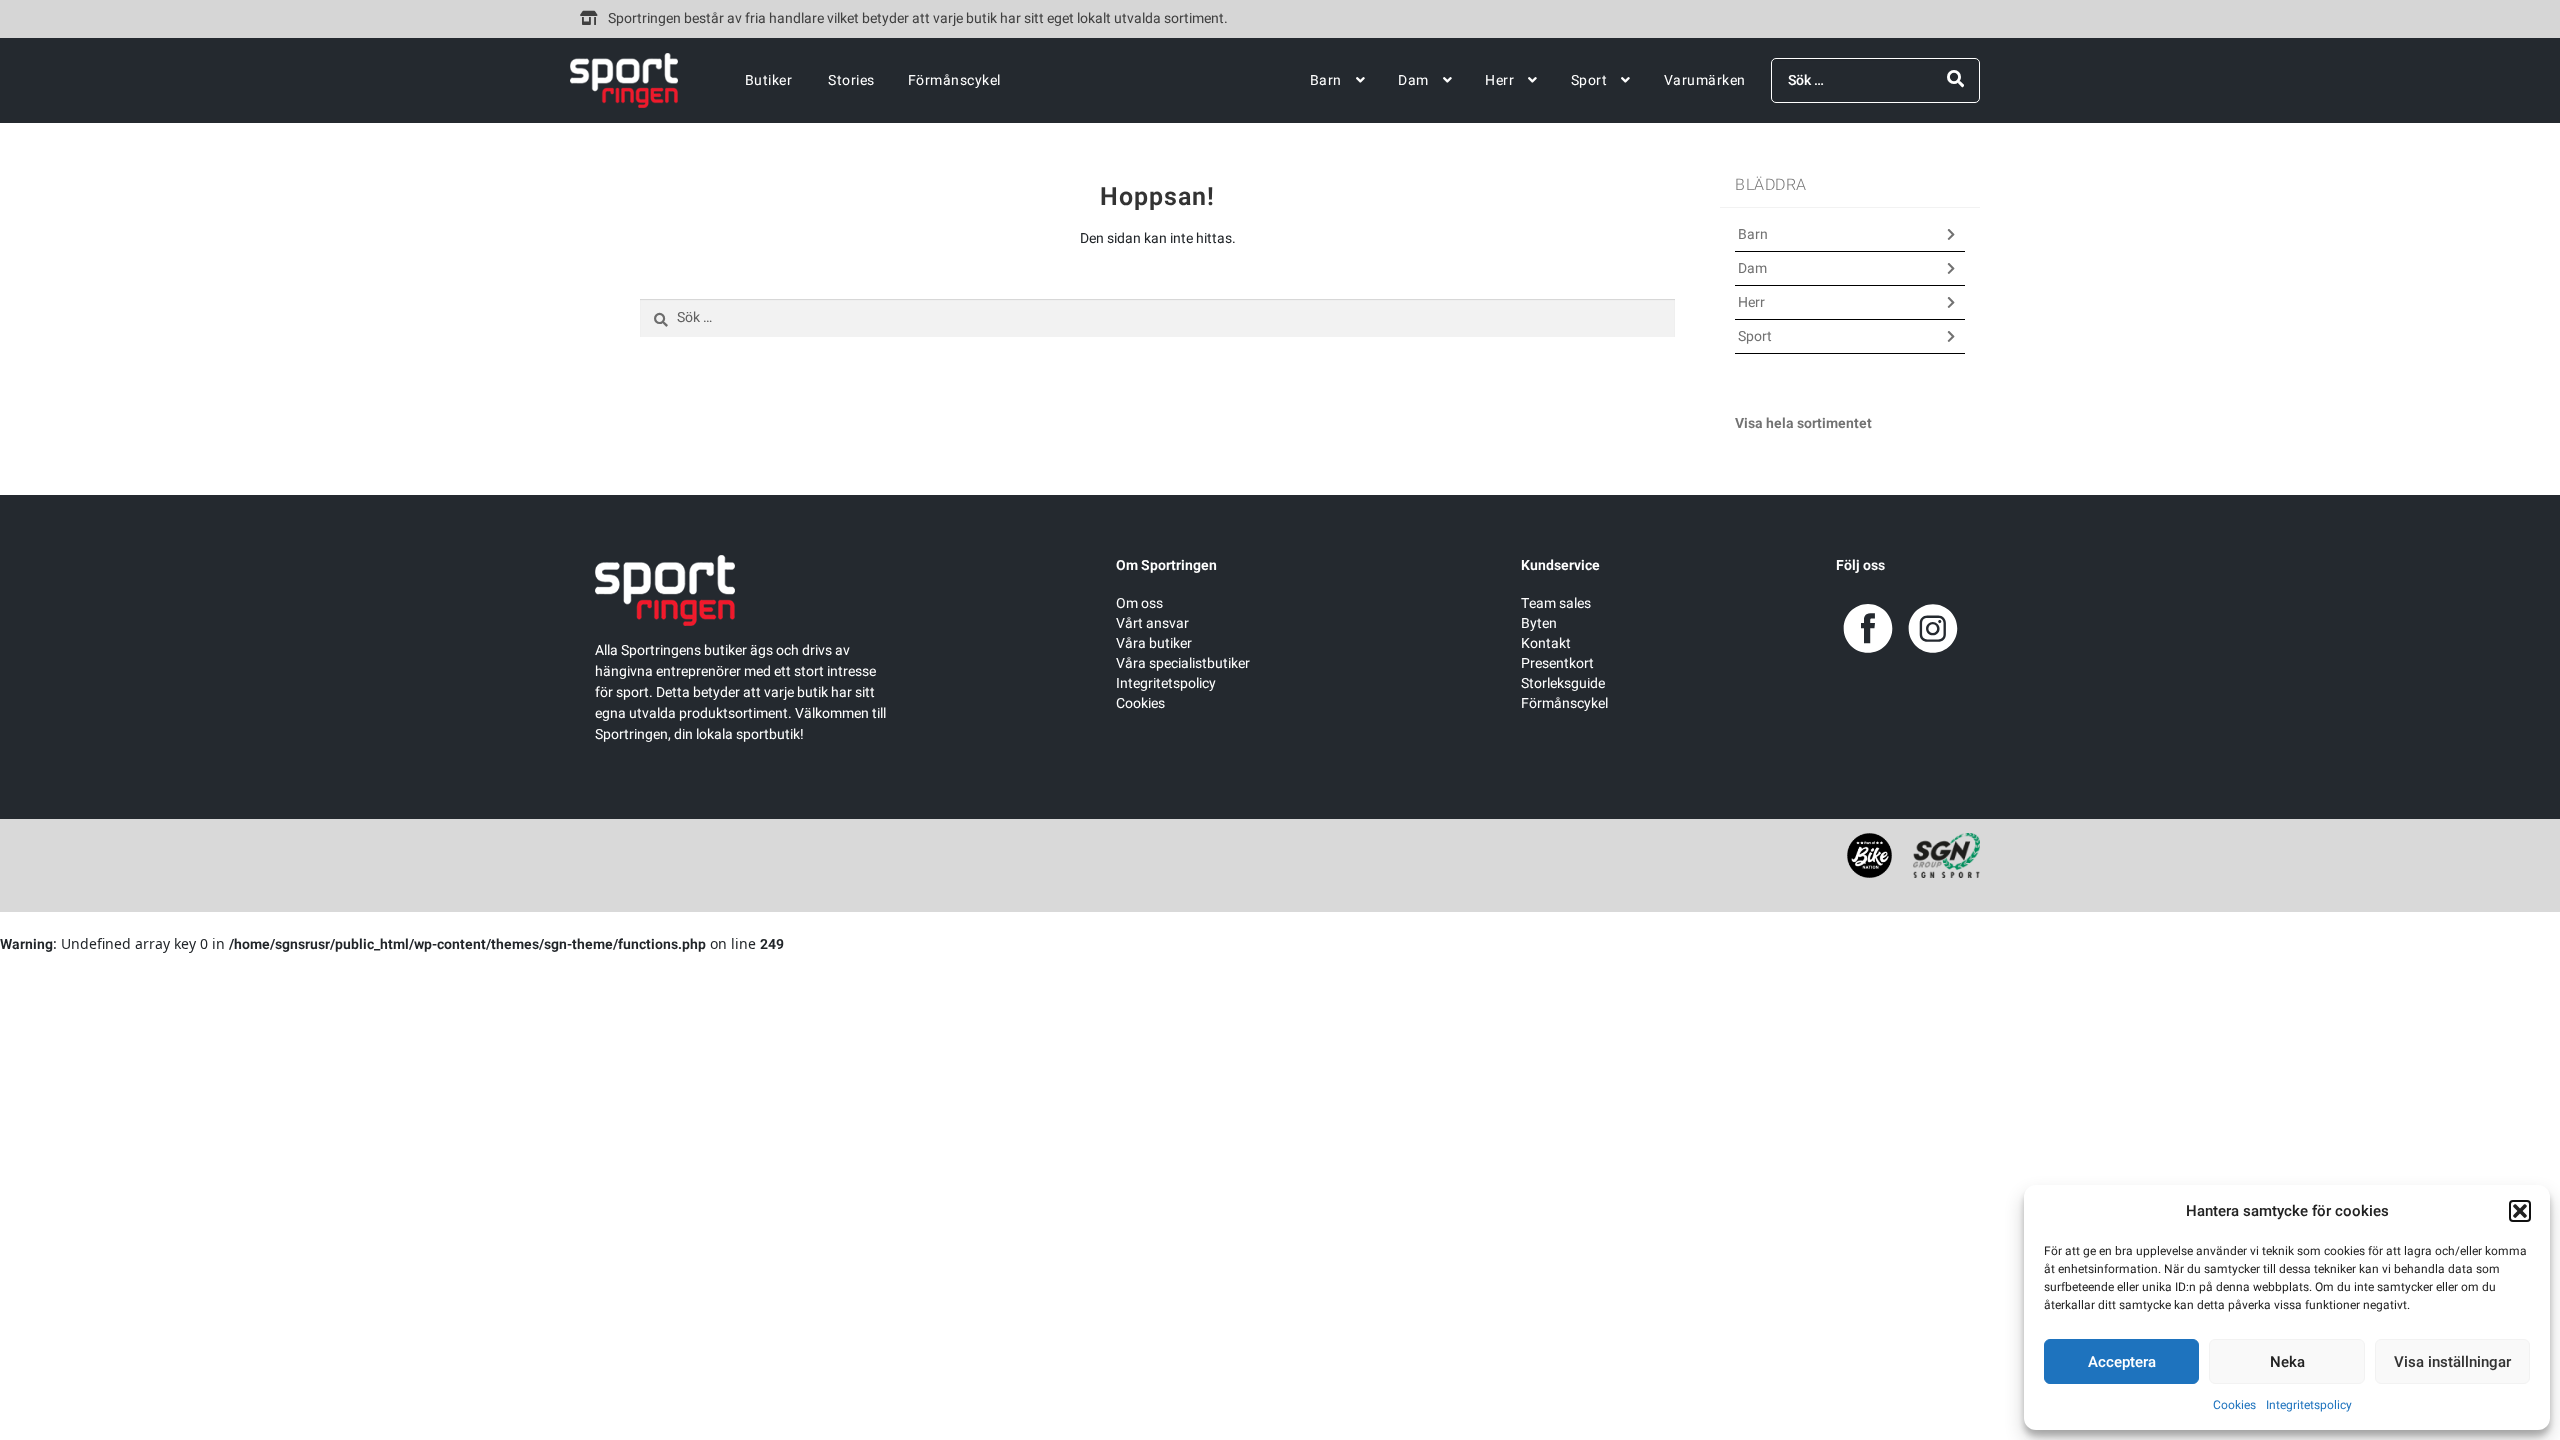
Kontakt (1546, 643)
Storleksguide (1563, 683)
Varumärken (1705, 80)
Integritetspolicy (2309, 1405)
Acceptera (2122, 1362)
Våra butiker (1154, 643)
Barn (1326, 80)
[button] (2520, 1211)
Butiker (769, 80)
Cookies (2234, 1405)
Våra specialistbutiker (1183, 663)
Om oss (1139, 603)
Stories (851, 80)
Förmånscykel (954, 80)
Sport (1589, 80)
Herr (1499, 80)
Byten (1539, 623)
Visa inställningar (2452, 1362)
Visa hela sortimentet (1803, 423)
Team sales (1556, 603)
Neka (2287, 1362)
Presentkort (1557, 663)
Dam (1413, 80)
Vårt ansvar (1152, 623)
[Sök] (1955, 79)
